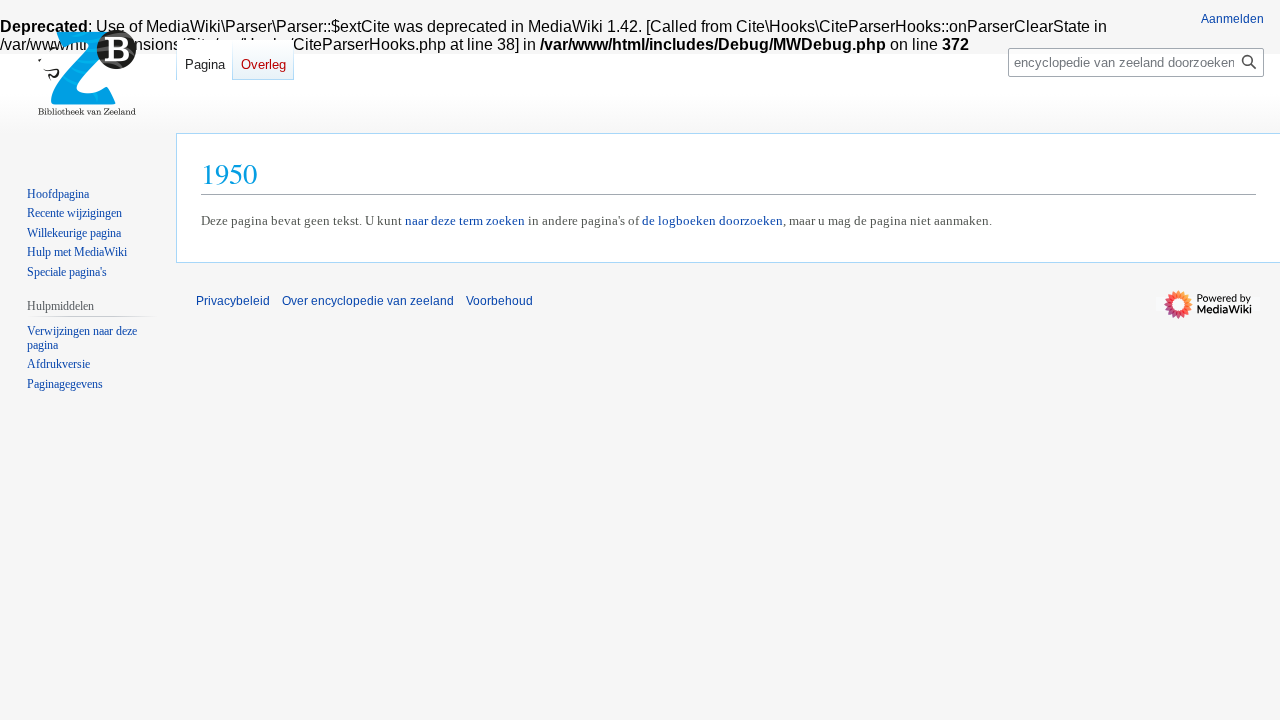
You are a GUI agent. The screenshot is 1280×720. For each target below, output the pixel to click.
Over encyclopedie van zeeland (368, 301)
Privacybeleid (233, 301)
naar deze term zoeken (465, 220)
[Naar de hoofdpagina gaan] (88, 80)
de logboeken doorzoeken (712, 220)
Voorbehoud (499, 301)
